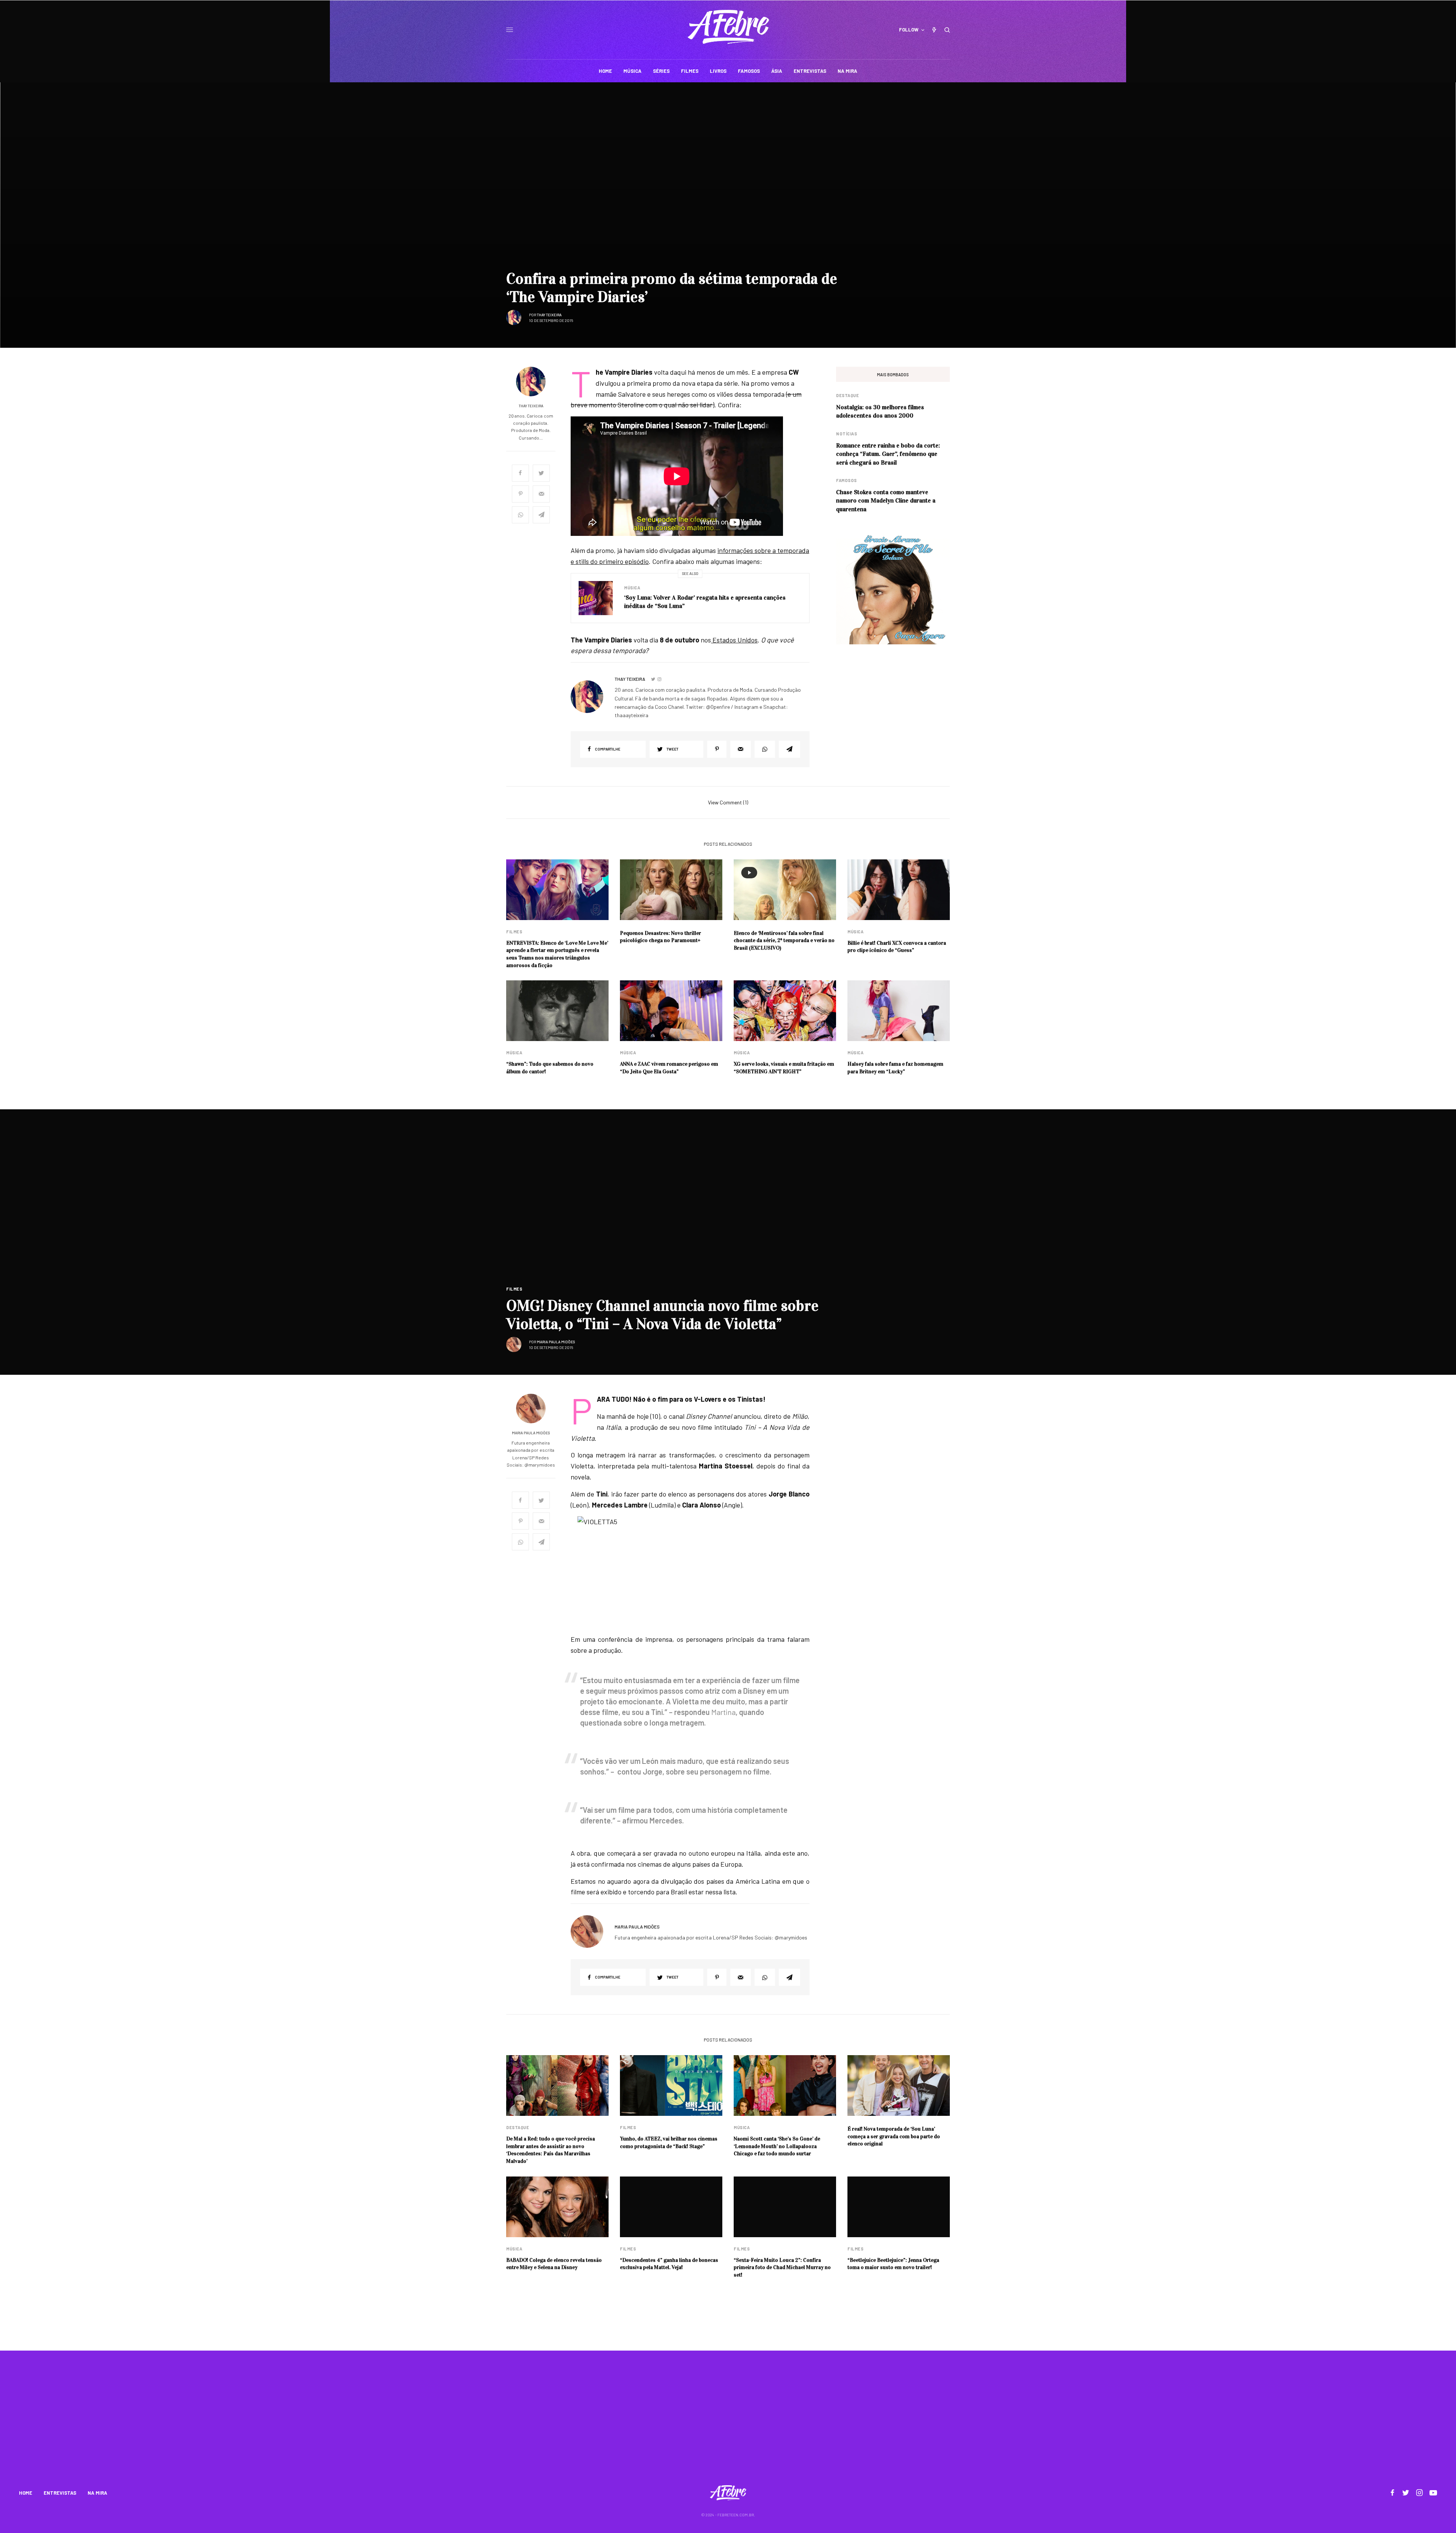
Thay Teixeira (549, 315)
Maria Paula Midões (556, 1342)
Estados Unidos (734, 640)
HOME (26, 2493)
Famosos (846, 480)
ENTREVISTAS (60, 2493)
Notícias (846, 434)
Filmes (514, 932)
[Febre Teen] (728, 27)
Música (632, 588)
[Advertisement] (728, 2423)
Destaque (847, 395)
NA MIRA (97, 2493)
